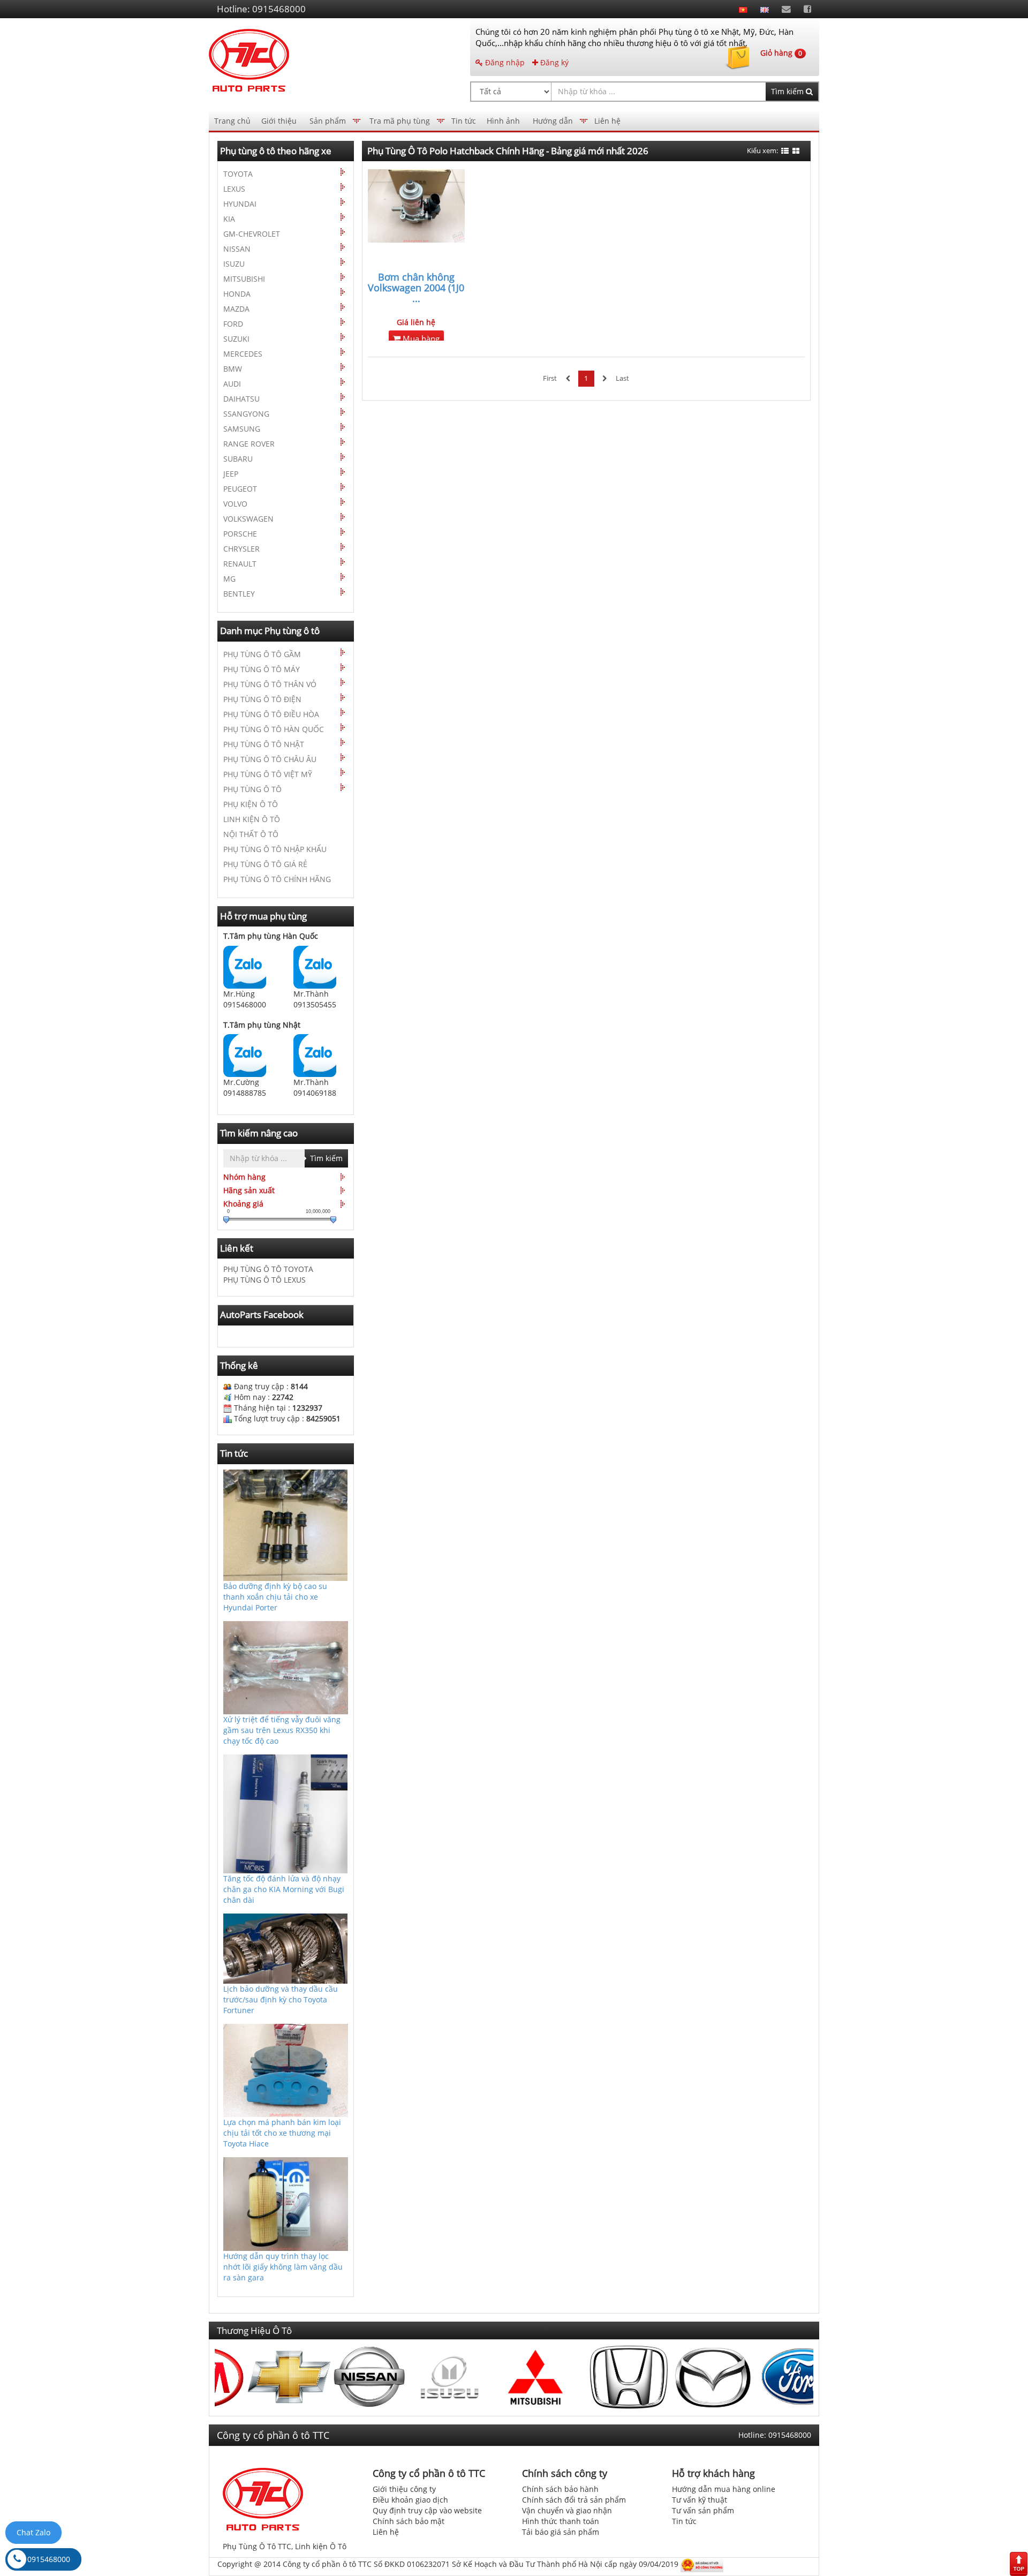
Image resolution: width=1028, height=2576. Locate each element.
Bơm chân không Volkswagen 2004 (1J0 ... (416, 288)
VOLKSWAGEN (248, 519)
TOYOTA (238, 174)
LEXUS (234, 189)
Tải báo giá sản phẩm (561, 2532)
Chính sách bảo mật (409, 2521)
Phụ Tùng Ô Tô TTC (257, 2546)
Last (622, 378)
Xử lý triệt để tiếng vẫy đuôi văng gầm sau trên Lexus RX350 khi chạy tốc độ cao (282, 1730)
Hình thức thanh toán (561, 2521)
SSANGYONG (246, 414)
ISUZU (234, 264)
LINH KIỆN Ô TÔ (252, 819)
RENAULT (240, 564)
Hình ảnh (503, 121)
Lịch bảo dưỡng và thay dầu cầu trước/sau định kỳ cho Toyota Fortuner (281, 1999)
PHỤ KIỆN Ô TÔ (251, 804)
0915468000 (49, 2559)
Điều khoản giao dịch (410, 2500)
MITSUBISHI (244, 279)
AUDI (232, 384)
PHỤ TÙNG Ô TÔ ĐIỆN (262, 699)
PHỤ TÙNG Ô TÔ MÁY (262, 669)
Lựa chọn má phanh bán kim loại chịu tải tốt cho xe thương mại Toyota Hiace (282, 2133)
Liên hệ (607, 121)
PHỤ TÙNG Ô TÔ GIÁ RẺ (265, 864)
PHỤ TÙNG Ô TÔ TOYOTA (268, 1269)
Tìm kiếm (788, 91)
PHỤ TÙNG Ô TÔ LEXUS (264, 1280)
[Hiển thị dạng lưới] (796, 151)
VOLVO (235, 504)
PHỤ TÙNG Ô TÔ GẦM (262, 654)
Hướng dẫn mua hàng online (724, 2489)
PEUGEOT (240, 489)
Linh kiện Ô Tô (321, 2546)
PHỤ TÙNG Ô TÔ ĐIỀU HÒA (271, 714)
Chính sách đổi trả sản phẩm (574, 2500)
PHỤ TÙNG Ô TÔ (252, 789)
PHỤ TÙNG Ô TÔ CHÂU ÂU (270, 759)
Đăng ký (553, 62)
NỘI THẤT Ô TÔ (251, 834)
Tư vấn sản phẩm (703, 2510)
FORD (233, 324)
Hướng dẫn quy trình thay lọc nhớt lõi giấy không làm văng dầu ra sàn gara (283, 2266)
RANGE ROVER (249, 444)
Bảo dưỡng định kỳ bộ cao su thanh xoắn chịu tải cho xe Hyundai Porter (275, 1597)
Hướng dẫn (553, 121)
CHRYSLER (241, 549)
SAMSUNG (242, 429)
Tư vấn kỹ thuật (700, 2500)
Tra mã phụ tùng (400, 121)
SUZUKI (236, 339)
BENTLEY (239, 594)
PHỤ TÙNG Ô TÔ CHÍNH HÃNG (277, 879)
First (550, 378)
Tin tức (464, 121)
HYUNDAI (240, 204)
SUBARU (238, 459)
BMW (233, 369)
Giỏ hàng (781, 53)
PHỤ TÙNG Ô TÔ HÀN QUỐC (274, 729)
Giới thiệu (279, 121)
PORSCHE (240, 534)
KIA (229, 219)
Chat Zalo (33, 2532)
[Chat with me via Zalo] (245, 966)
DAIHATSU (241, 399)
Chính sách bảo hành (560, 2489)
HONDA (237, 294)
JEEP (231, 474)
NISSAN (237, 249)
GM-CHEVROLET (252, 234)
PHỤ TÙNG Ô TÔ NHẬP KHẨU (275, 849)
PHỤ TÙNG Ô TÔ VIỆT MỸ (268, 774)
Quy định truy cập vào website (427, 2510)
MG (229, 579)
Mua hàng (420, 339)
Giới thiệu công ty (404, 2489)
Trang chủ (232, 121)
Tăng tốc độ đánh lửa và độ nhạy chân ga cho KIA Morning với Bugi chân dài (284, 1889)
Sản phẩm (328, 121)
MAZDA (236, 309)
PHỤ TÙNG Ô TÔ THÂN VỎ (270, 684)
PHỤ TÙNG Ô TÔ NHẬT (264, 744)
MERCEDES (243, 354)
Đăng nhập (504, 62)
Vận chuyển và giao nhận (567, 2510)
